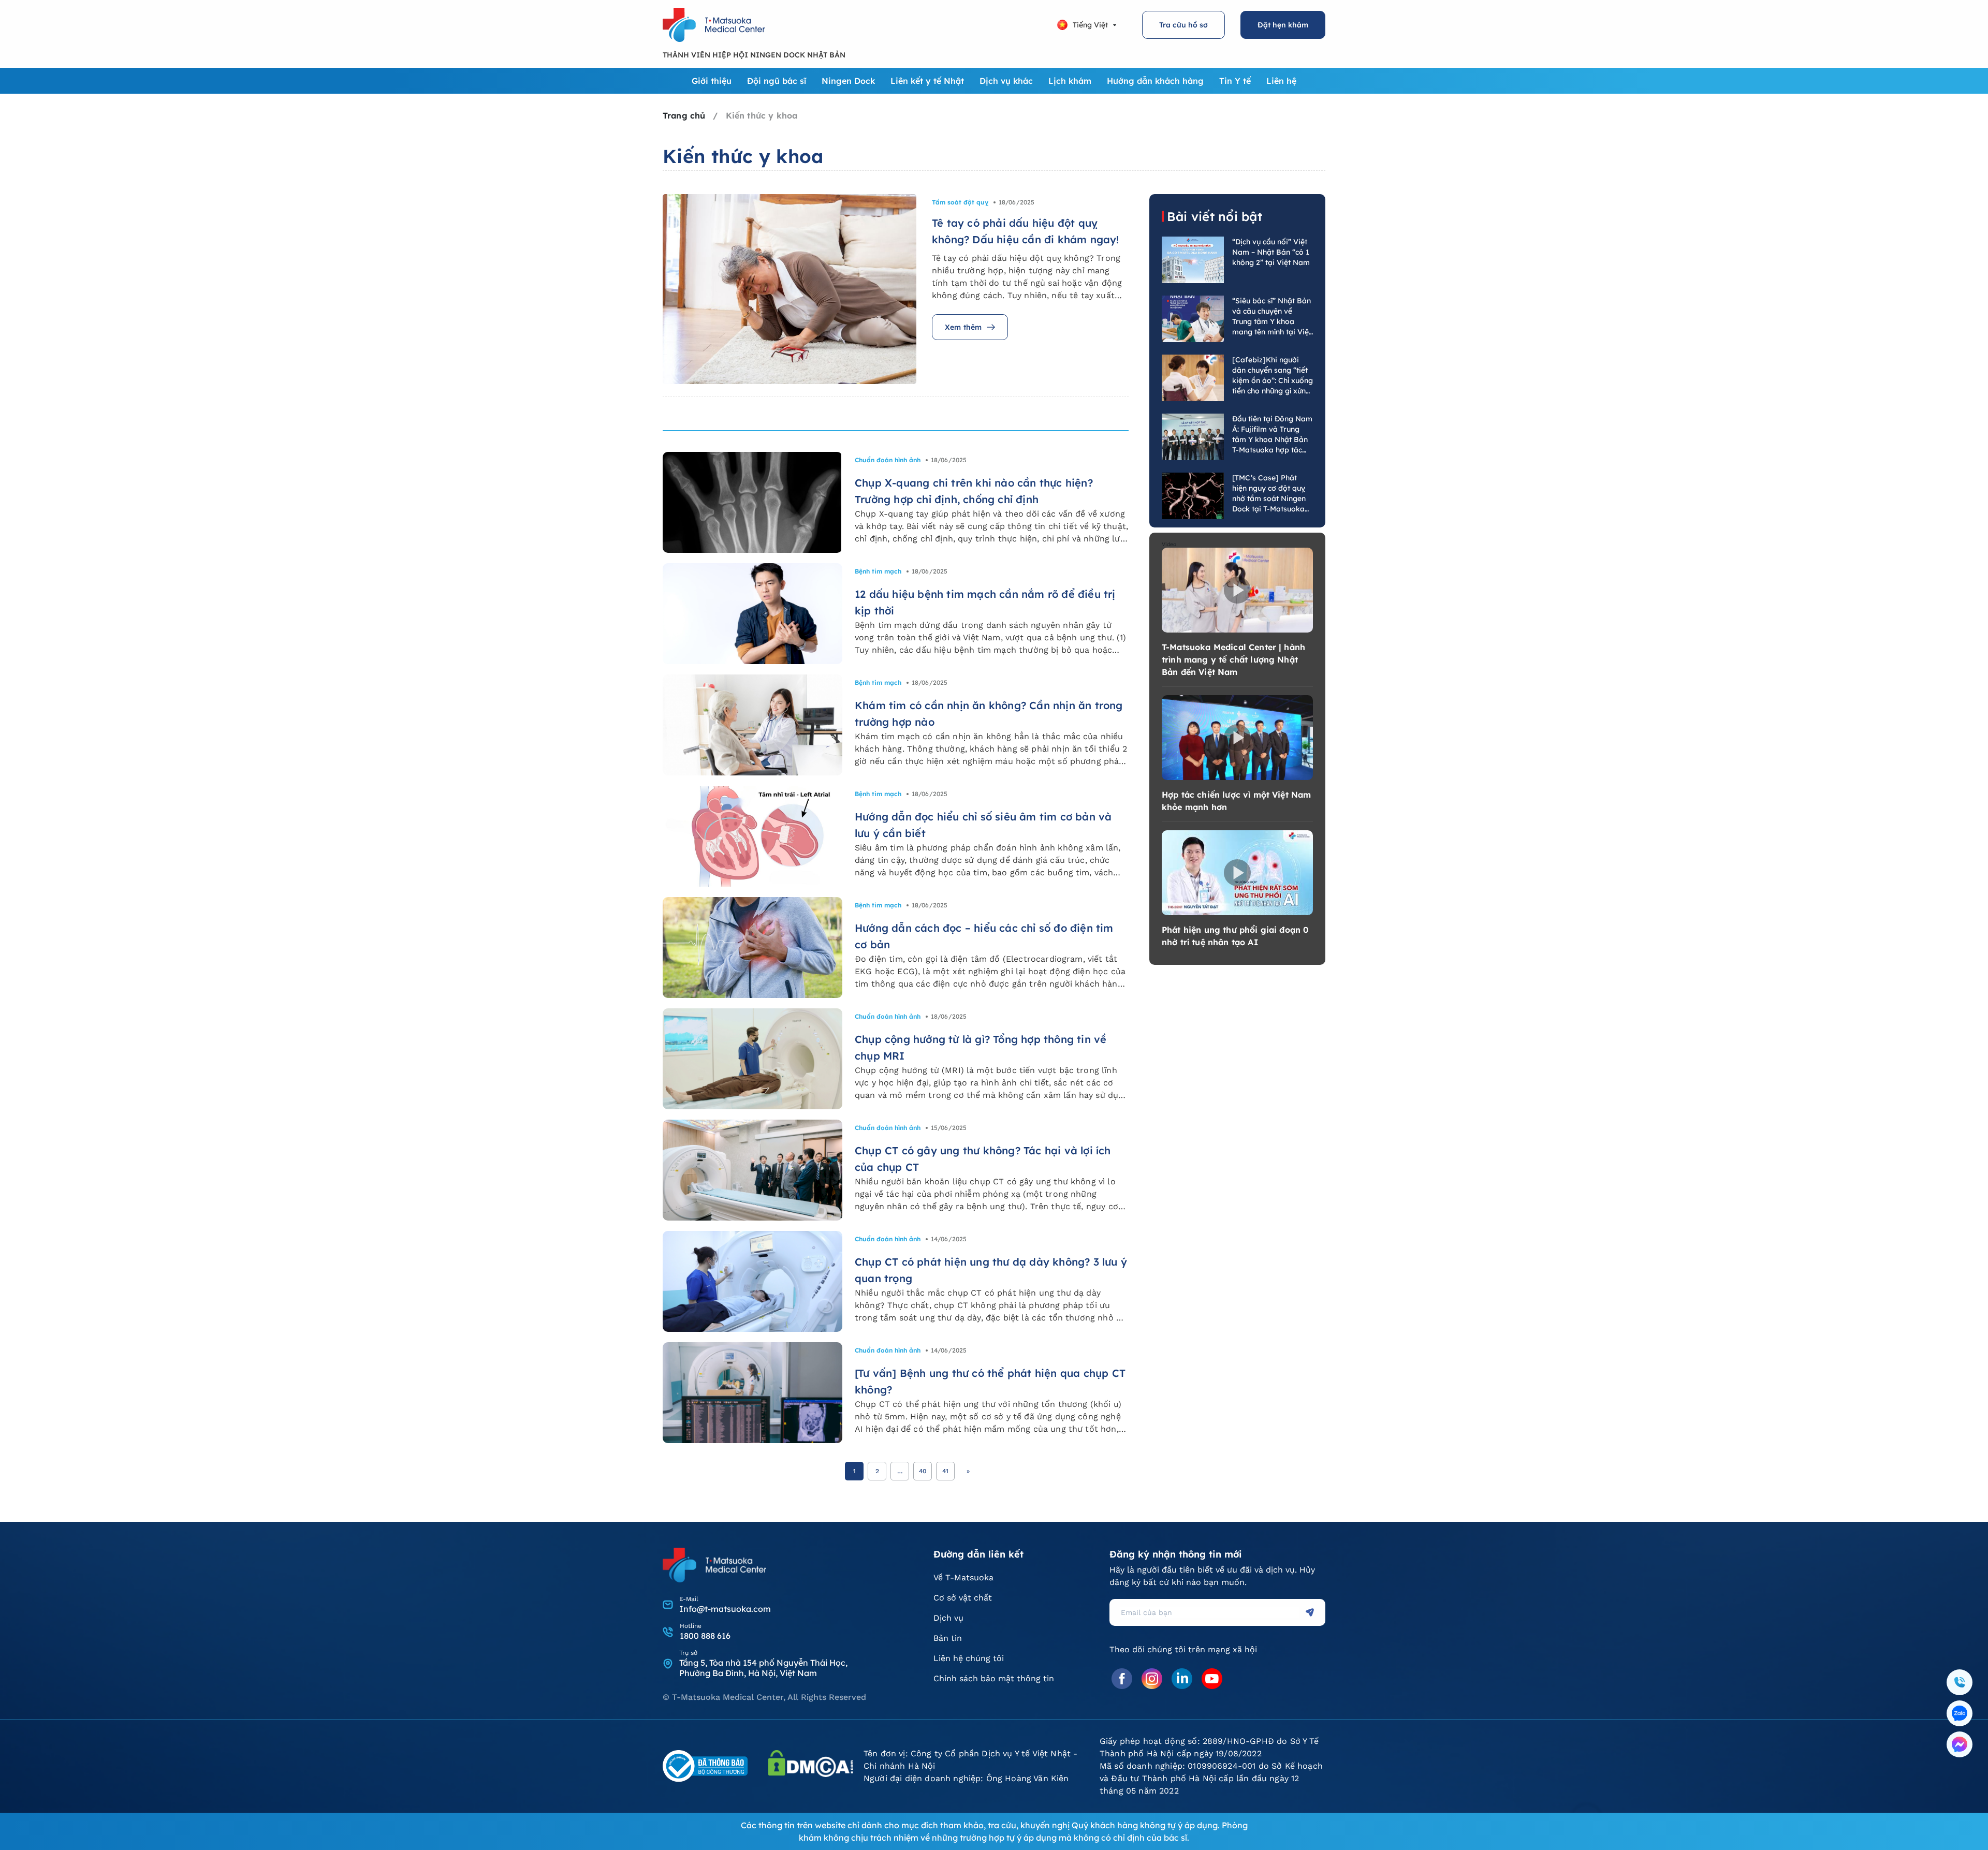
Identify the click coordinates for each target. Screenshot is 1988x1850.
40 (923, 1471)
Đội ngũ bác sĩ (777, 81)
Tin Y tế (1235, 81)
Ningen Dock (848, 81)
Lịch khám (1070, 81)
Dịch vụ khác (1006, 81)
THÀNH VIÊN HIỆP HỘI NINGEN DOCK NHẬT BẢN (754, 55)
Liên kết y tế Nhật (927, 81)
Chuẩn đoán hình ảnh (888, 460)
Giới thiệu (712, 81)
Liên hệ (1281, 81)
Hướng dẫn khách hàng (1155, 81)
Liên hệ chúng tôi (969, 1658)
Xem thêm (963, 327)
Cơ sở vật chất (963, 1598)
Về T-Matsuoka (963, 1577)
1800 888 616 (705, 1636)
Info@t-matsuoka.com (725, 1609)
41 (945, 1471)
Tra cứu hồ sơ (1183, 25)
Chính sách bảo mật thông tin (994, 1678)
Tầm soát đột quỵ (960, 202)
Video (1169, 544)
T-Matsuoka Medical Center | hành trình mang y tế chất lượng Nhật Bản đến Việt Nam (1233, 659)
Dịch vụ (948, 1618)
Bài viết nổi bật (1215, 216)
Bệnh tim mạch (878, 571)
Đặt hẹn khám (1283, 25)
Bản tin (948, 1638)
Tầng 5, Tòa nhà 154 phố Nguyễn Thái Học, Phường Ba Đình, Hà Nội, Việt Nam (763, 1668)
